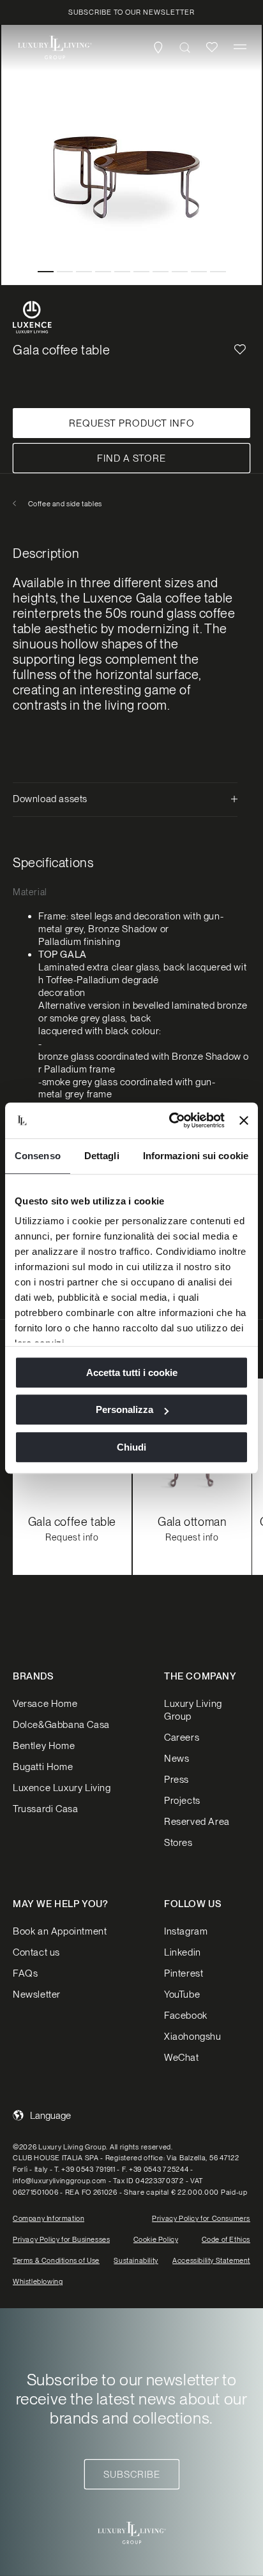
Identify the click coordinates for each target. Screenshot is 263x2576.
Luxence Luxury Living (62, 1788)
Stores (178, 1843)
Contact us (36, 1952)
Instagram (186, 1931)
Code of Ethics (226, 2239)
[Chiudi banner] (244, 1120)
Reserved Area (197, 1822)
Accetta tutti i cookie (132, 1372)
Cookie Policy (156, 2239)
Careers (182, 1738)
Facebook (186, 2016)
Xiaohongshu (193, 2037)
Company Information (49, 2218)
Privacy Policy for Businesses (61, 2239)
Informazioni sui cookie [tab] (196, 1156)
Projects (182, 1801)
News (177, 1759)
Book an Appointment (60, 1931)
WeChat (182, 2058)
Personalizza (124, 1409)
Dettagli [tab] (102, 1156)
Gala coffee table (72, 1522)
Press (177, 1780)
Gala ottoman (192, 1522)
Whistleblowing (38, 2281)
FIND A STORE (131, 458)
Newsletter (37, 1994)
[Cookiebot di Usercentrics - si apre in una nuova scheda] (170, 1120)
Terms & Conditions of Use (56, 2260)
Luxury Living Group (193, 1710)
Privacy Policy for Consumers (201, 2218)
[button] (240, 47)
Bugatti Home (43, 1767)
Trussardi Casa (45, 1809)
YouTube (182, 1994)
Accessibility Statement (211, 2260)
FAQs (25, 1973)
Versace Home (45, 1704)
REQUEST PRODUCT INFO (132, 423)
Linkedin (183, 1952)
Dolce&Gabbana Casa (61, 1725)
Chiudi (131, 1447)
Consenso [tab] (38, 1156)
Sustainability (136, 2260)
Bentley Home (44, 1746)
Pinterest (184, 1973)
